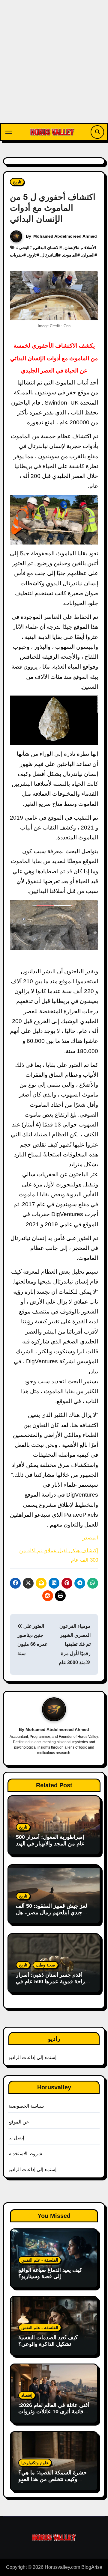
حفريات (17, 255)
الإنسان (71, 248)
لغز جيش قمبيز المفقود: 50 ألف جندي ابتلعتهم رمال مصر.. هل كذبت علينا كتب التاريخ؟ (51, 1912)
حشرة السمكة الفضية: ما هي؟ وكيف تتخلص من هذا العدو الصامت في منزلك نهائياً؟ (52, 2479)
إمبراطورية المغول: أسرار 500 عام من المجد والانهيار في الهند (50, 1840)
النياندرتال (50, 255)
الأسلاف (89, 248)
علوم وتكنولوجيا (35, 2463)
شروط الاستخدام (25, 2154)
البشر (25, 248)
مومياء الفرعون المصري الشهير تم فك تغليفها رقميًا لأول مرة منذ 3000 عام (75, 1644)
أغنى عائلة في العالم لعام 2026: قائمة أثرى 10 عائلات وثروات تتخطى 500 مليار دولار (54, 2412)
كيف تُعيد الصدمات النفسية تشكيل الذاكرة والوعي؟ (48, 2341)
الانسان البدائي (47, 248)
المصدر (90, 1538)
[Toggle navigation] (9, 132)
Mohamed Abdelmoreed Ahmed (65, 236)
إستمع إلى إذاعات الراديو (33, 2057)
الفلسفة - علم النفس (40, 2260)
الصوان (88, 255)
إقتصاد (27, 2395)
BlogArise (92, 2567)
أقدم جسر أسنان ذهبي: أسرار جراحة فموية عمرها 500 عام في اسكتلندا (52, 1981)
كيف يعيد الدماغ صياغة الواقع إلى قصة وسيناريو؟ (50, 2273)
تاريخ (17, 182)
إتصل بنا (16, 2138)
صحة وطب (45, 1965)
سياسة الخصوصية (26, 2106)
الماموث (70, 255)
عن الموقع (19, 2122)
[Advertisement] (54, 66)
